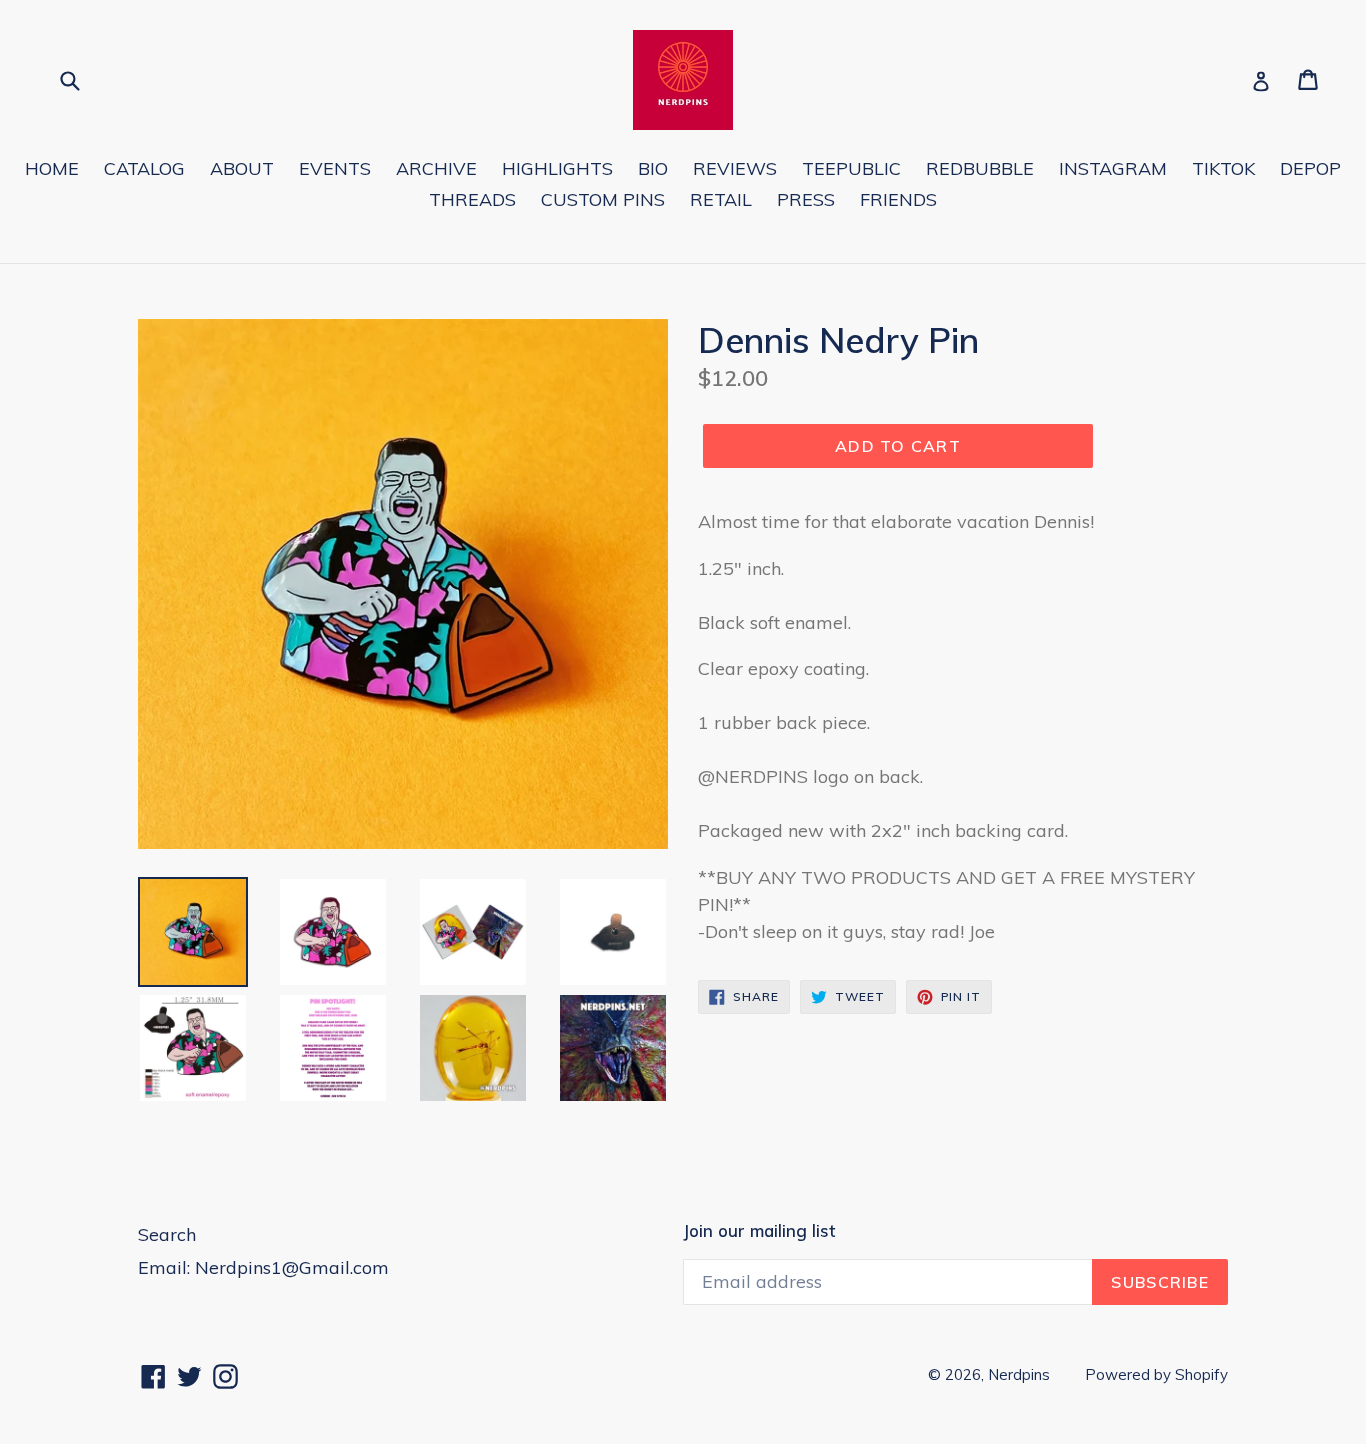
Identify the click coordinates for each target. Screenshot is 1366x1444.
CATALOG (144, 168)
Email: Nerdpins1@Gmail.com (263, 1267)
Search (167, 1234)
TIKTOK (1223, 168)
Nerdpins (1019, 1374)
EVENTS (335, 168)
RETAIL (721, 199)
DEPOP (1310, 168)
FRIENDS (898, 199)
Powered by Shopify (1156, 1374)
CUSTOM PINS (603, 199)
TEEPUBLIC (851, 168)
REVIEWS (735, 168)
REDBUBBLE (980, 168)
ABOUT (242, 168)
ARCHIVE (436, 168)
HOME (52, 168)
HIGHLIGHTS (557, 168)
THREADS (472, 199)
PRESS (806, 199)
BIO (653, 168)
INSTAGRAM (1113, 168)
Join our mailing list (759, 1231)
